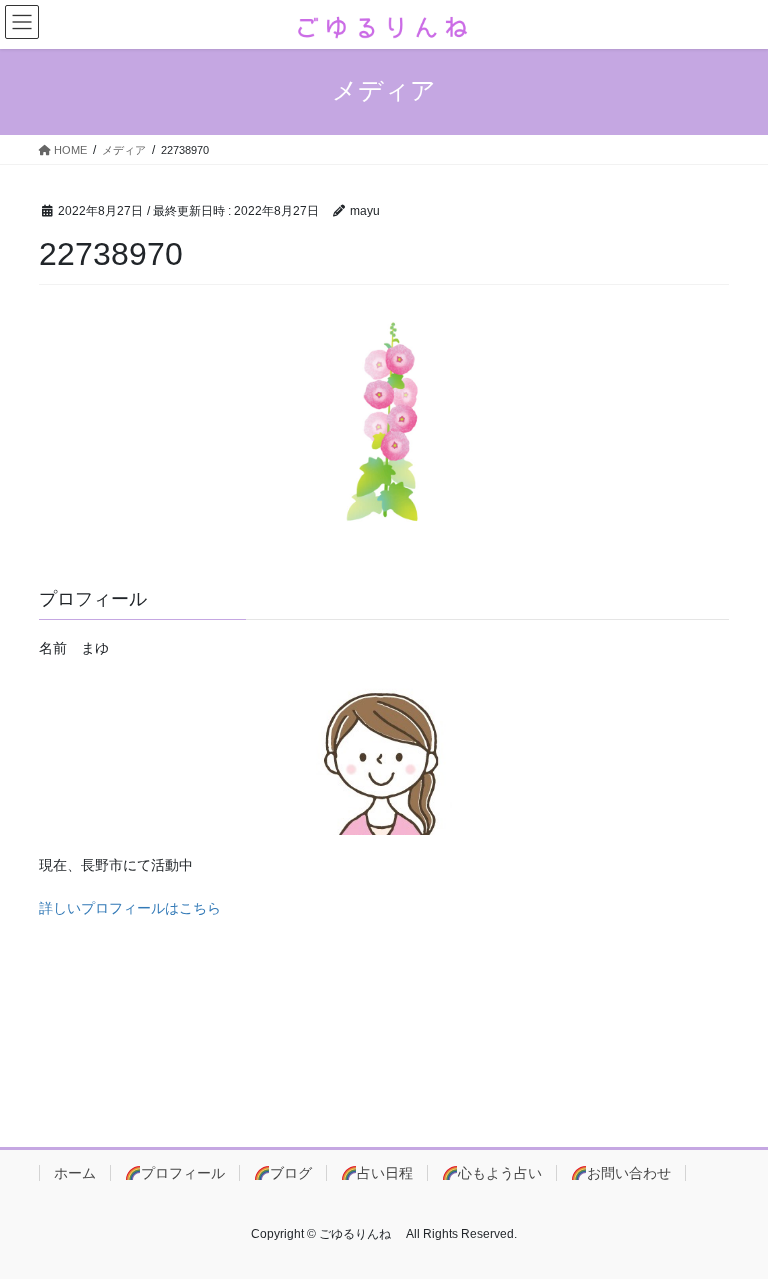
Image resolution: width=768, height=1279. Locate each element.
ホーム (75, 1173)
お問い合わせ (629, 1173)
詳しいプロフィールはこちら (130, 908)
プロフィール (183, 1173)
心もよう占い (500, 1173)
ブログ (291, 1173)
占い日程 (385, 1173)
